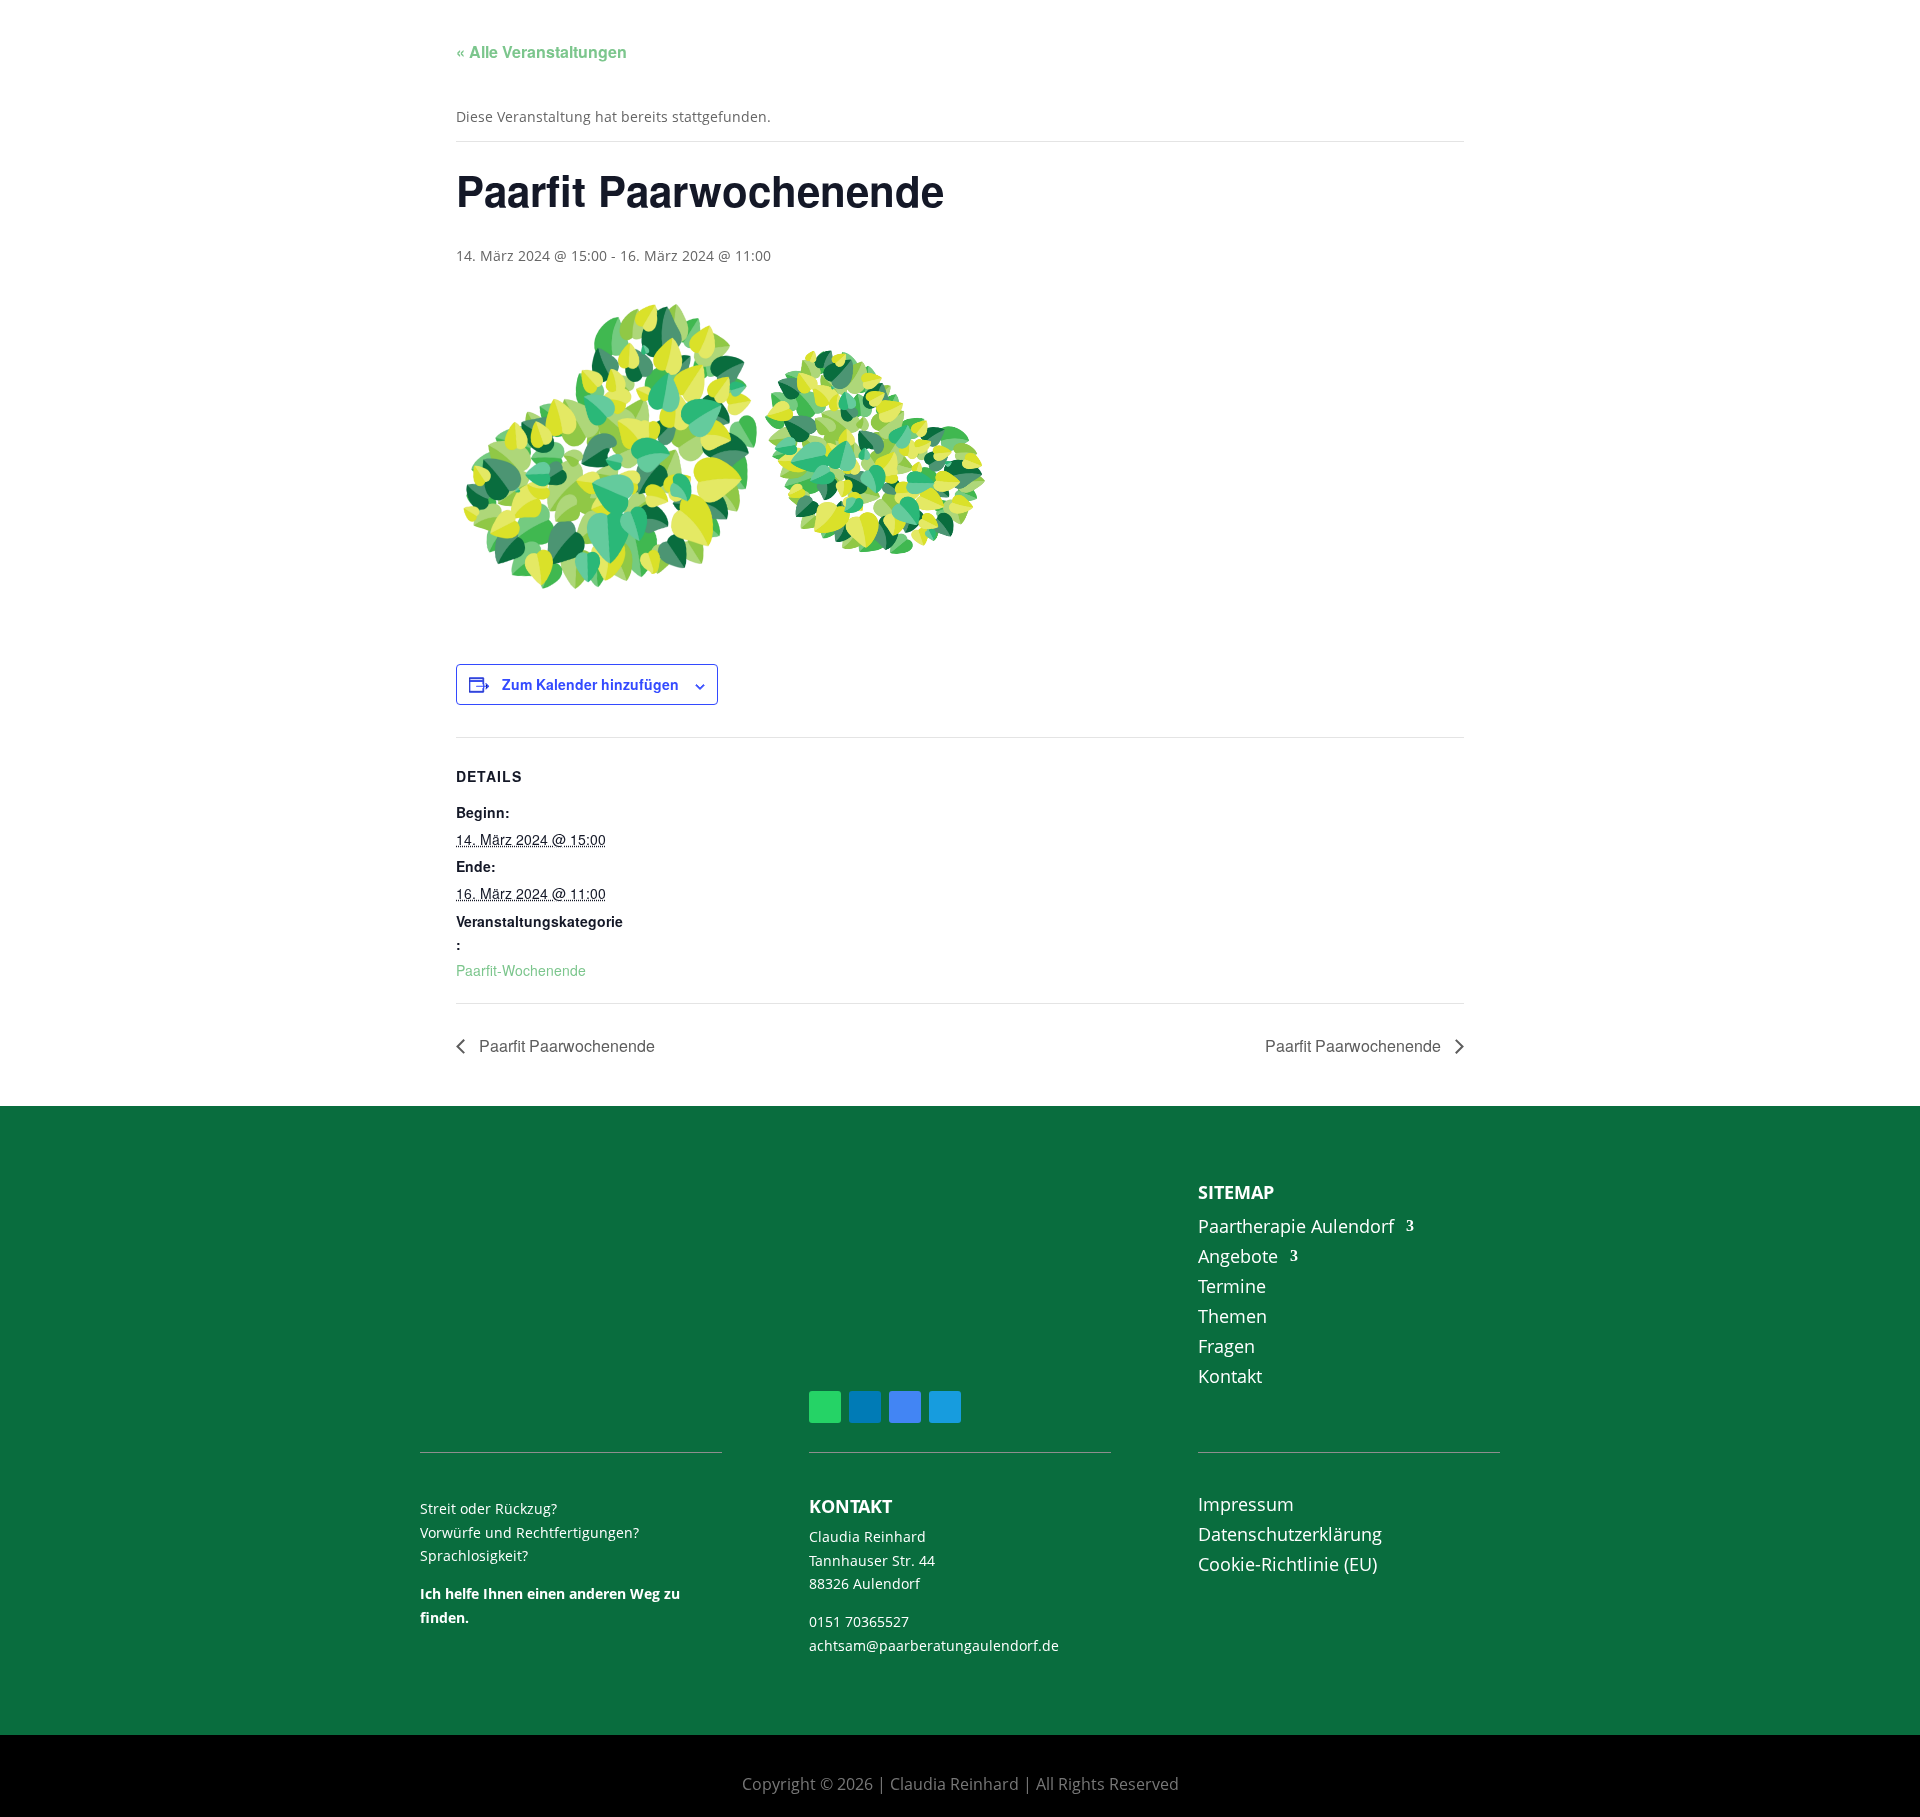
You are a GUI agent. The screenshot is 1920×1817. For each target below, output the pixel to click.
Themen (1232, 1318)
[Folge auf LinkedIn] (865, 1407)
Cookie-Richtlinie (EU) (1287, 1566)
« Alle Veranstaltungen (541, 51)
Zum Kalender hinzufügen (590, 684)
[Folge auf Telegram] (945, 1407)
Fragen (1226, 1348)
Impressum (1246, 1506)
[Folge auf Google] (905, 1407)
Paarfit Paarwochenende (565, 1045)
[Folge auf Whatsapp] (825, 1407)
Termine (1232, 1288)
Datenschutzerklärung (1290, 1536)
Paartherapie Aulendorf (1296, 1228)
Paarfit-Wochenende (521, 970)
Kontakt (1230, 1378)
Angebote (1238, 1258)
